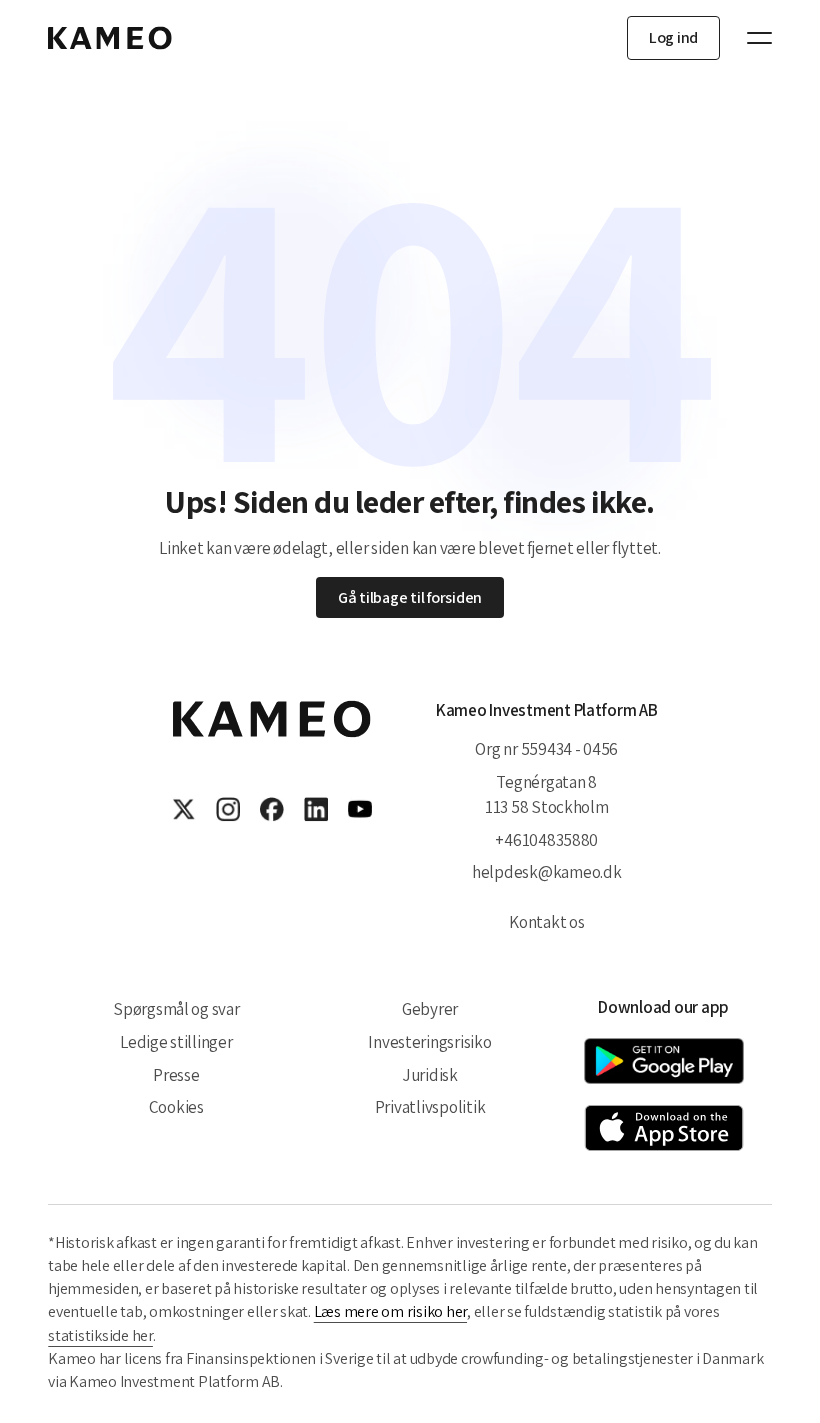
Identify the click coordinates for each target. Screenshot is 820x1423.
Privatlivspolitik (430, 1106)
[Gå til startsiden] (110, 38)
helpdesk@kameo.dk (547, 871)
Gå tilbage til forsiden (410, 597)
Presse (176, 1074)
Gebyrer (430, 1008)
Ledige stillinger (176, 1041)
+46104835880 (546, 839)
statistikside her (100, 1335)
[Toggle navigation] (750, 38)
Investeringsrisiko (429, 1041)
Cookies (176, 1106)
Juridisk (430, 1074)
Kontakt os (546, 921)
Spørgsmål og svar (176, 1008)
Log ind (673, 37)
